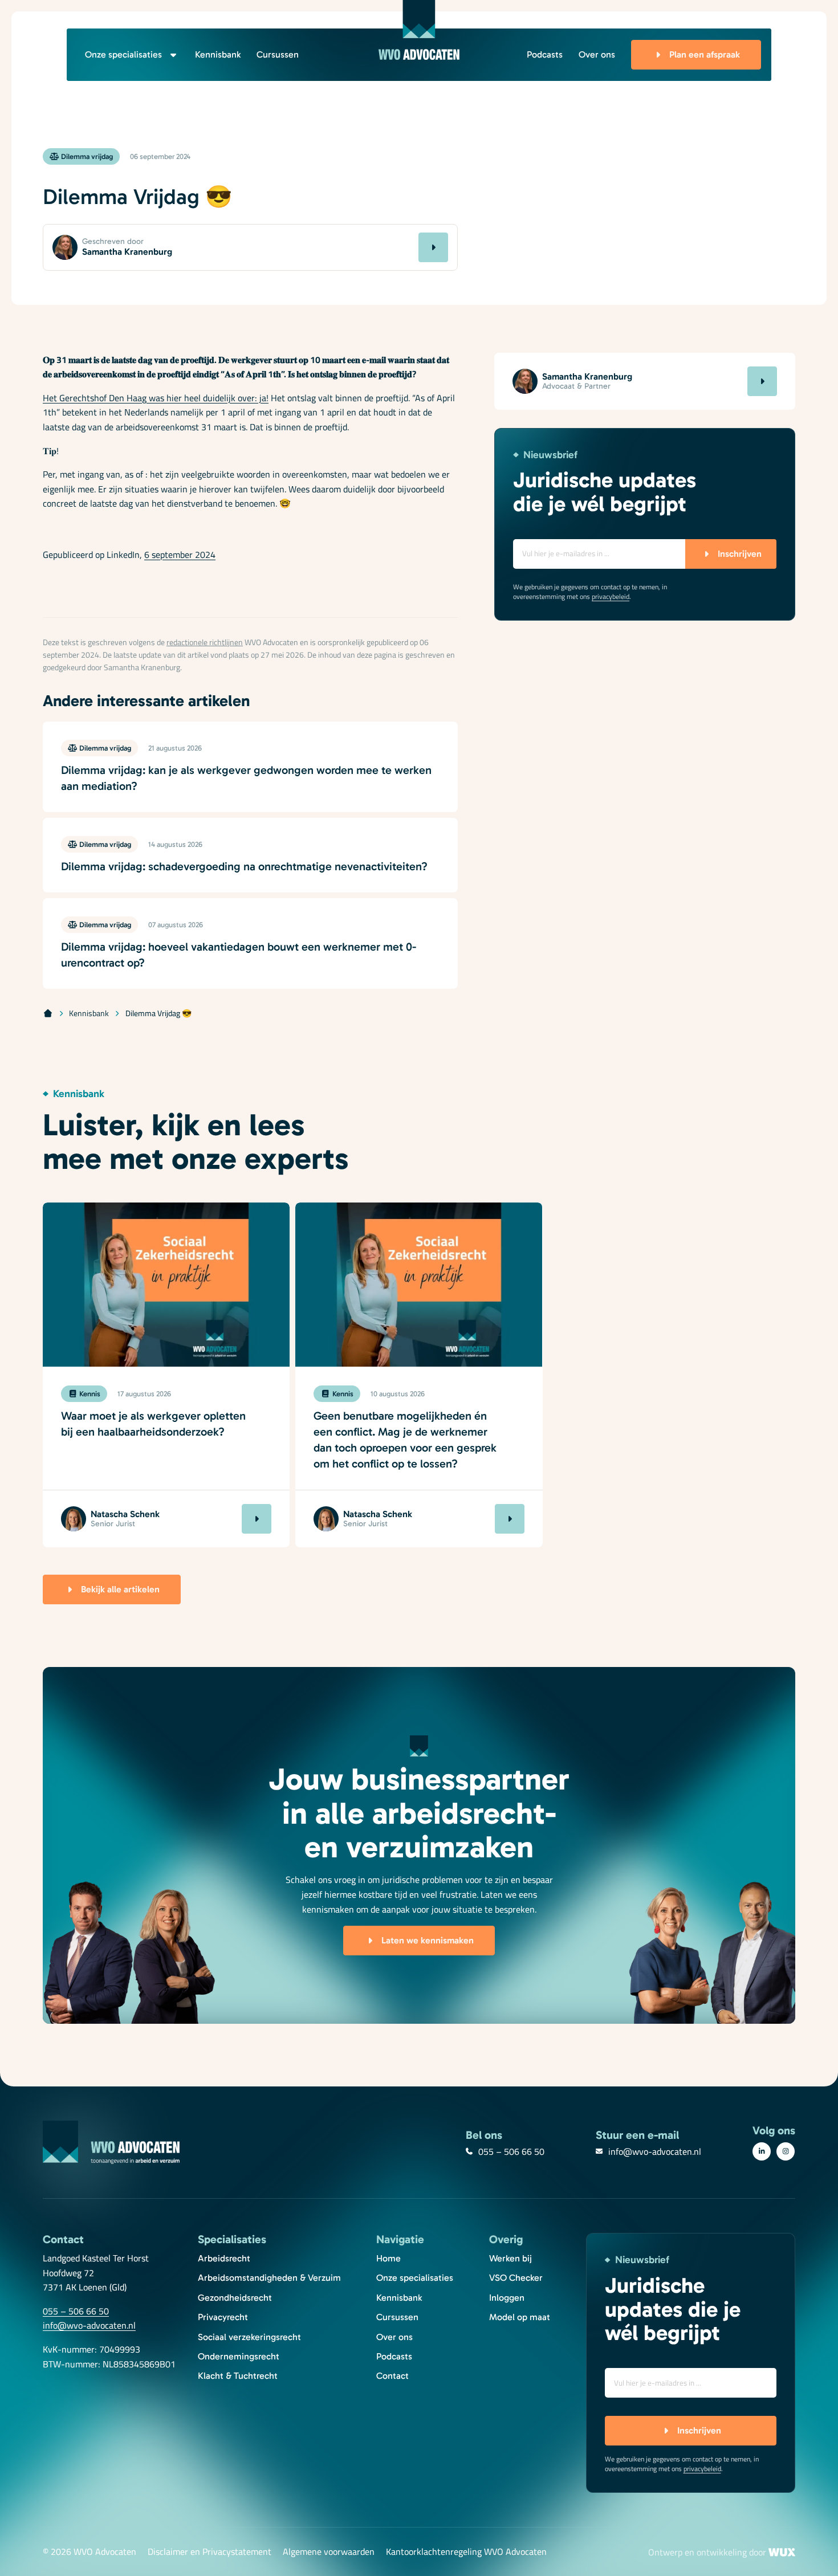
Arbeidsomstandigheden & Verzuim (269, 2278)
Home (389, 2258)
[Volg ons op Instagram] (786, 2151)
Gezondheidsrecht (235, 2298)
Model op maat (520, 2317)
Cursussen (278, 54)
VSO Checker (516, 2278)
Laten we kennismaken (428, 1940)
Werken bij (510, 2258)
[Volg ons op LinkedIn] (762, 2151)
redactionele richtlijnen (205, 642)
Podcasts (545, 54)
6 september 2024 (180, 555)
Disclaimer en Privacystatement (209, 2552)
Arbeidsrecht (224, 2258)
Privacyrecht (223, 2317)
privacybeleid (611, 596)
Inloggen (507, 2298)
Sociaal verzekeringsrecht (249, 2337)
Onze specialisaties (123, 54)
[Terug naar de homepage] (419, 30)
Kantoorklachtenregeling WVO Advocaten (466, 2552)
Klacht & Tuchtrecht (238, 2376)
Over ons (597, 54)
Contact (392, 2376)
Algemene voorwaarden (329, 2552)
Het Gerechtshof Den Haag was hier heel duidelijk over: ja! (156, 398)
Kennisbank (218, 54)
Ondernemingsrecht (239, 2356)
